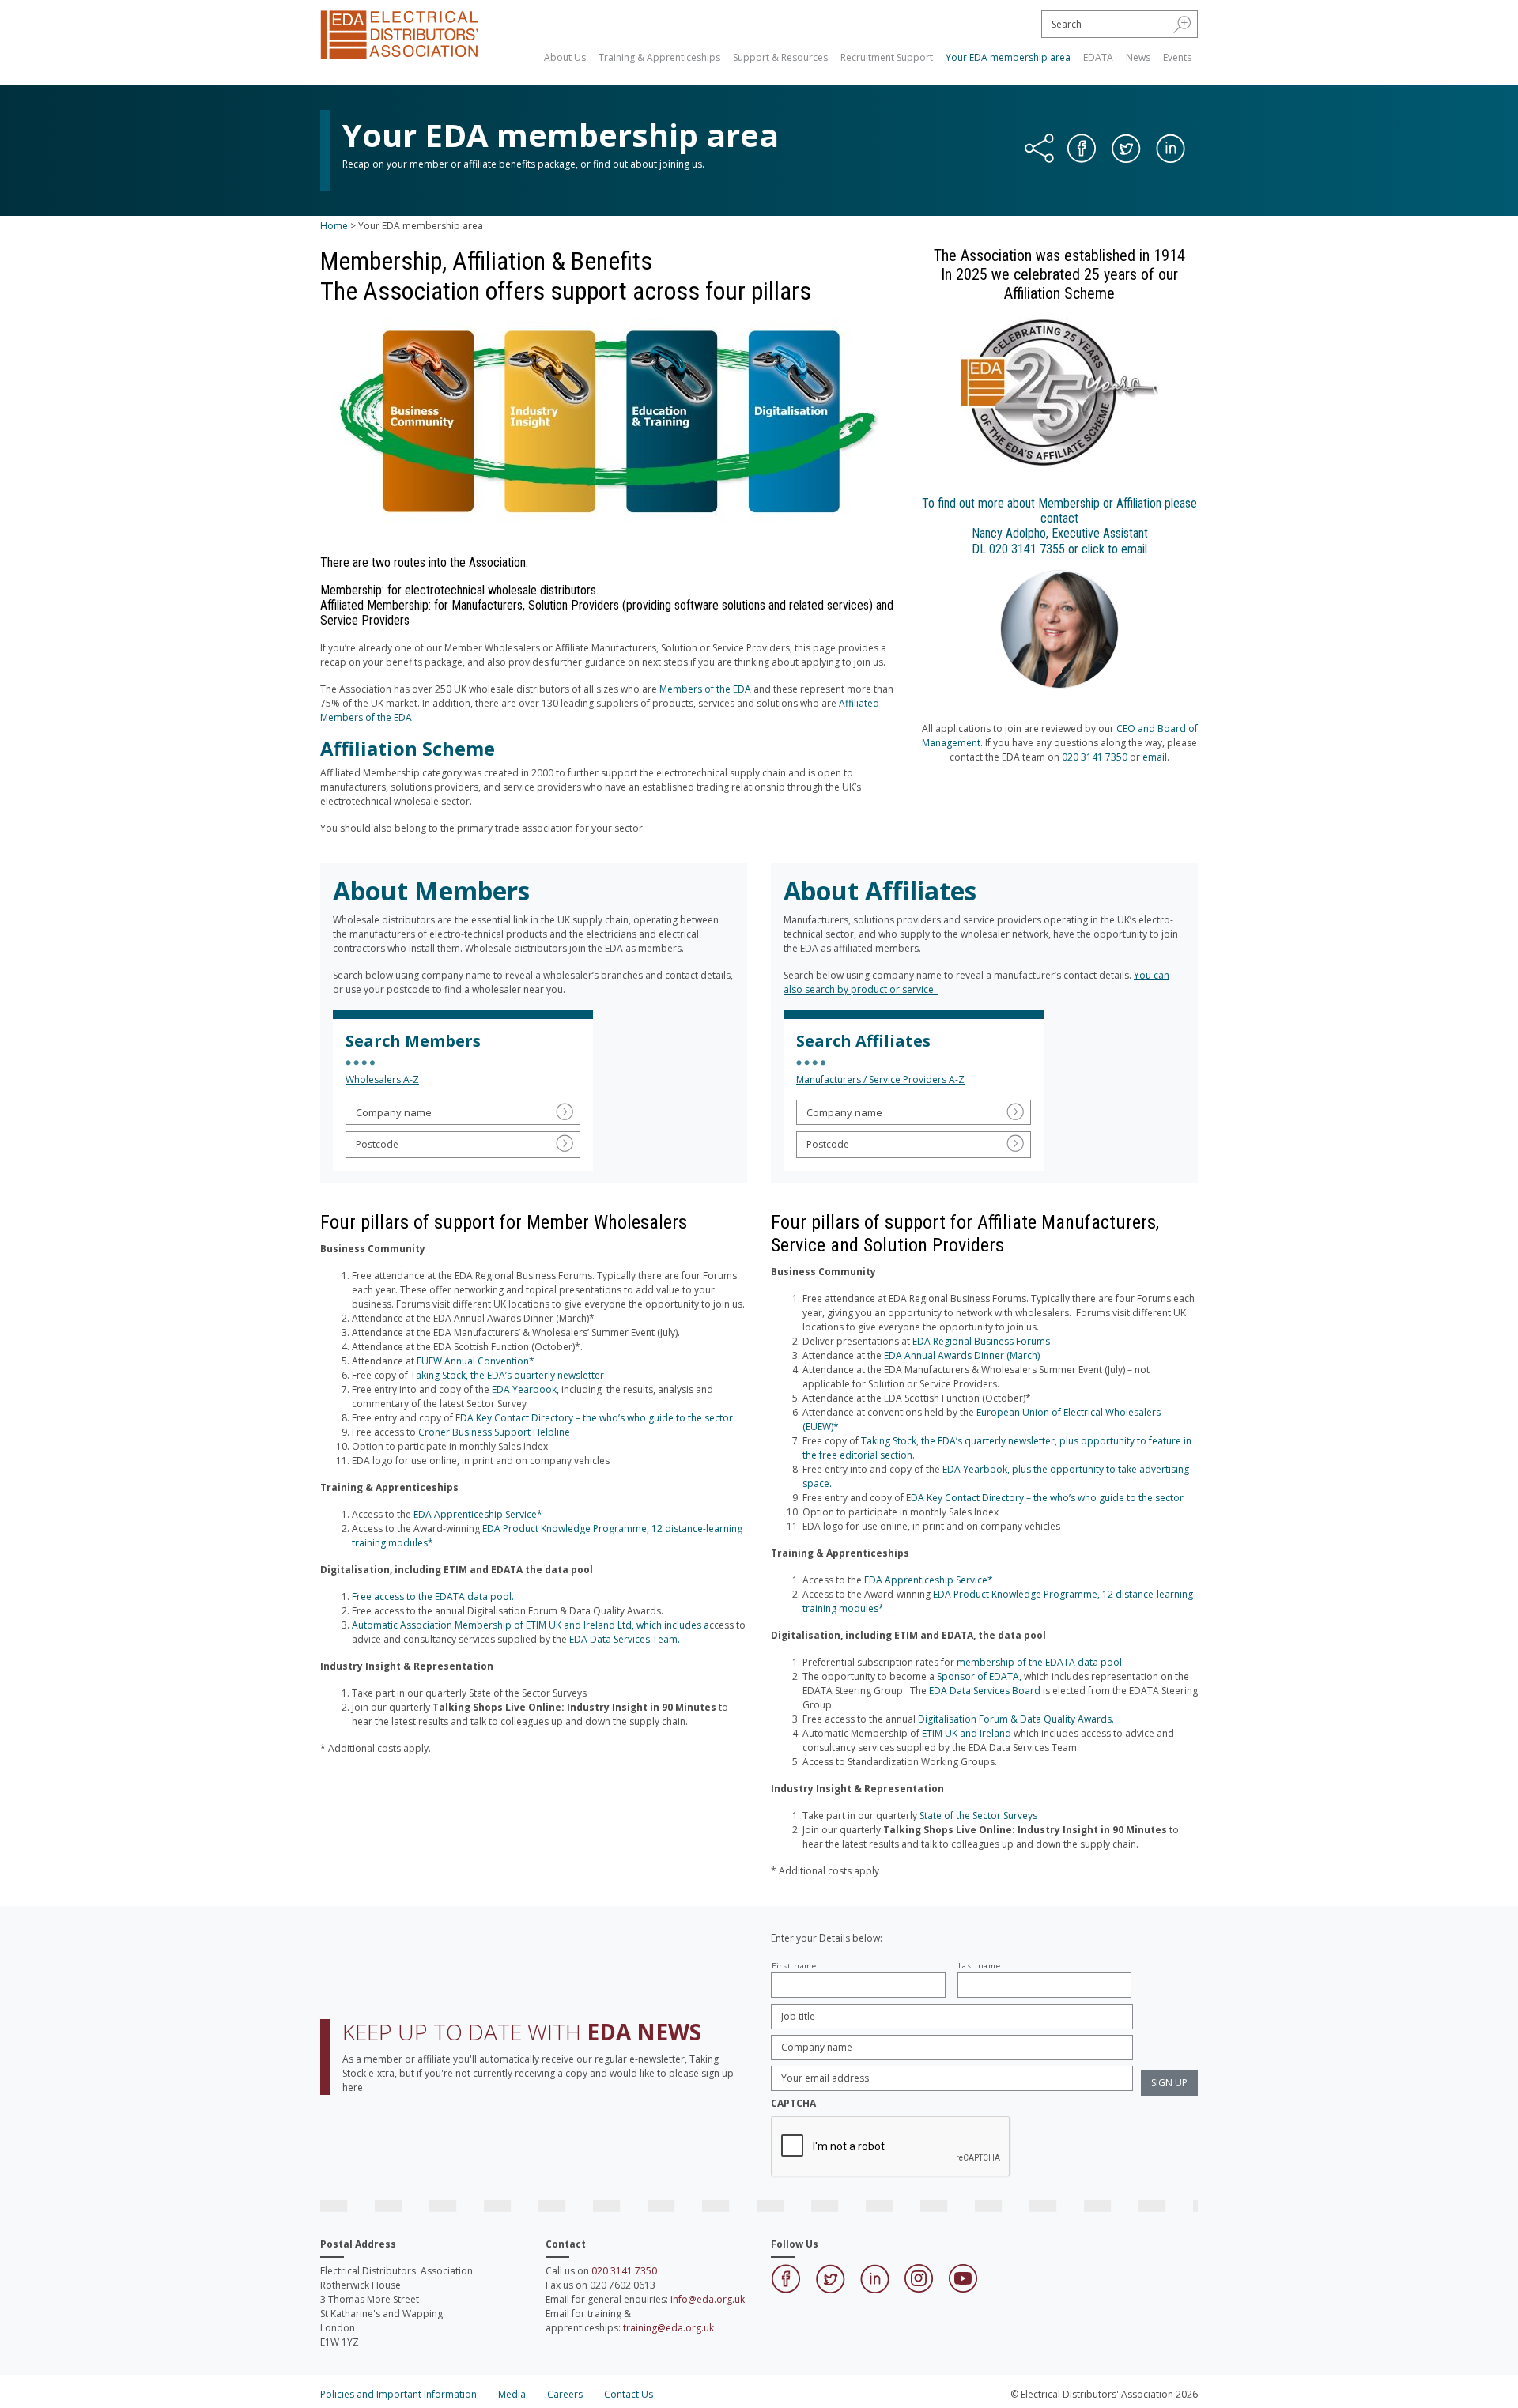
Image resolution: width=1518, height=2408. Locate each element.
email (1155, 757)
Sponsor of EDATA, (979, 1676)
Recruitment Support (887, 57)
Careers (565, 2394)
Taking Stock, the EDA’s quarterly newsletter (507, 1375)
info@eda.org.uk (708, 2299)
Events (1177, 57)
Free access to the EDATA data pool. (433, 1597)
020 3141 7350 (1095, 757)
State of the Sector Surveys (978, 1815)
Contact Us (629, 2394)
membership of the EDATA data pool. (1040, 1662)
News (1138, 57)
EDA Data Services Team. (626, 1639)
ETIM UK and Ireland (968, 1733)
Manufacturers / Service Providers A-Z (880, 1079)
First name (794, 1966)
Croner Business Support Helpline (495, 1432)
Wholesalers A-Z (382, 1079)
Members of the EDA (705, 689)
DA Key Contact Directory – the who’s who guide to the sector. (598, 1418)
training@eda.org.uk (668, 2328)
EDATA (1098, 57)
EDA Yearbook (524, 1389)
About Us (565, 57)
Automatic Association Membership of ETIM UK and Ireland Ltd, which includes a (531, 1625)
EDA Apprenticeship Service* (478, 1514)
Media (512, 2394)
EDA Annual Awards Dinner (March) (962, 1355)
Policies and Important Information (398, 2394)
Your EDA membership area (1008, 57)
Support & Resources (780, 57)
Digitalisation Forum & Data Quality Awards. (1016, 1719)
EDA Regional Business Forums (981, 1341)
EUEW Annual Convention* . (478, 1361)
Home (334, 226)
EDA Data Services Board (985, 1691)
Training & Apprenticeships (659, 57)
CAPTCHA (793, 2104)
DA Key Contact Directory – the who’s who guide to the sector (1047, 1498)
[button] (1182, 24)
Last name (980, 1966)
